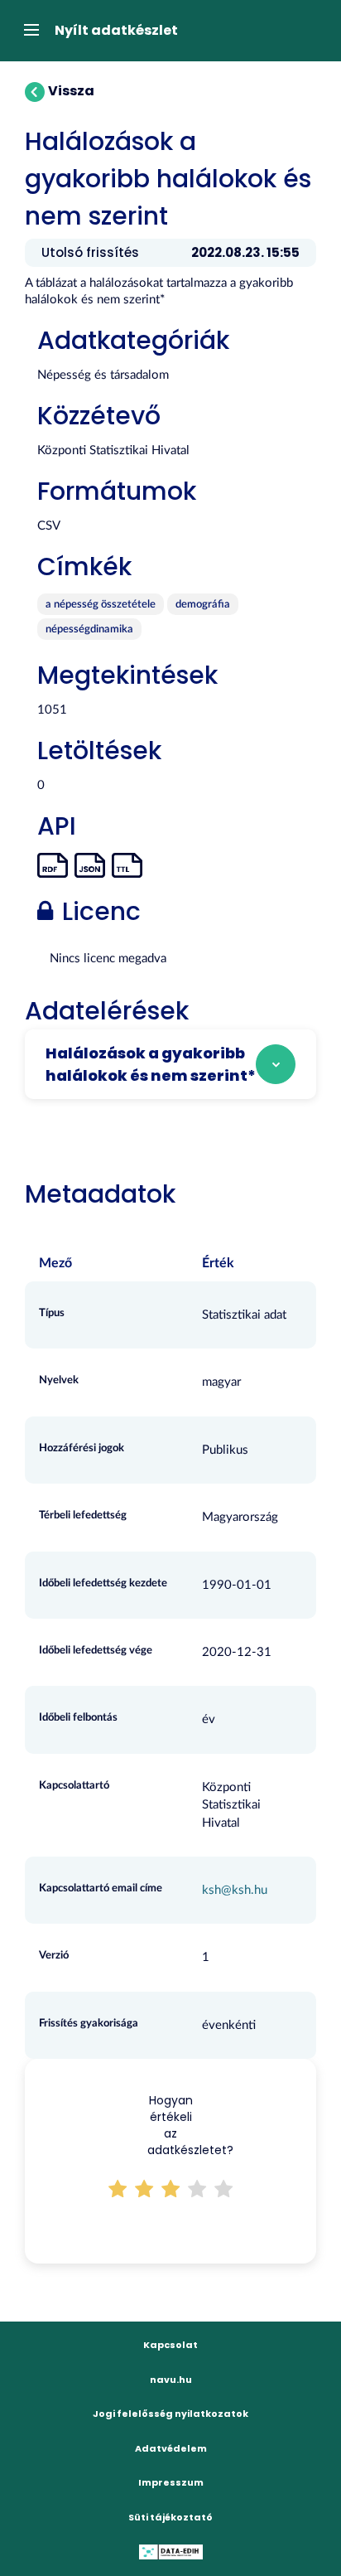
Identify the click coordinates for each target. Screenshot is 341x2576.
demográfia (203, 605)
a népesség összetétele (101, 605)
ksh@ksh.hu (235, 1890)
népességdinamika (89, 629)
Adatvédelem (171, 2448)
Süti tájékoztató (170, 2517)
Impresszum (171, 2482)
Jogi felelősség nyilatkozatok (170, 2414)
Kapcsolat (170, 2345)
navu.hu (171, 2380)
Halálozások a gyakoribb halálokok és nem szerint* (151, 1064)
